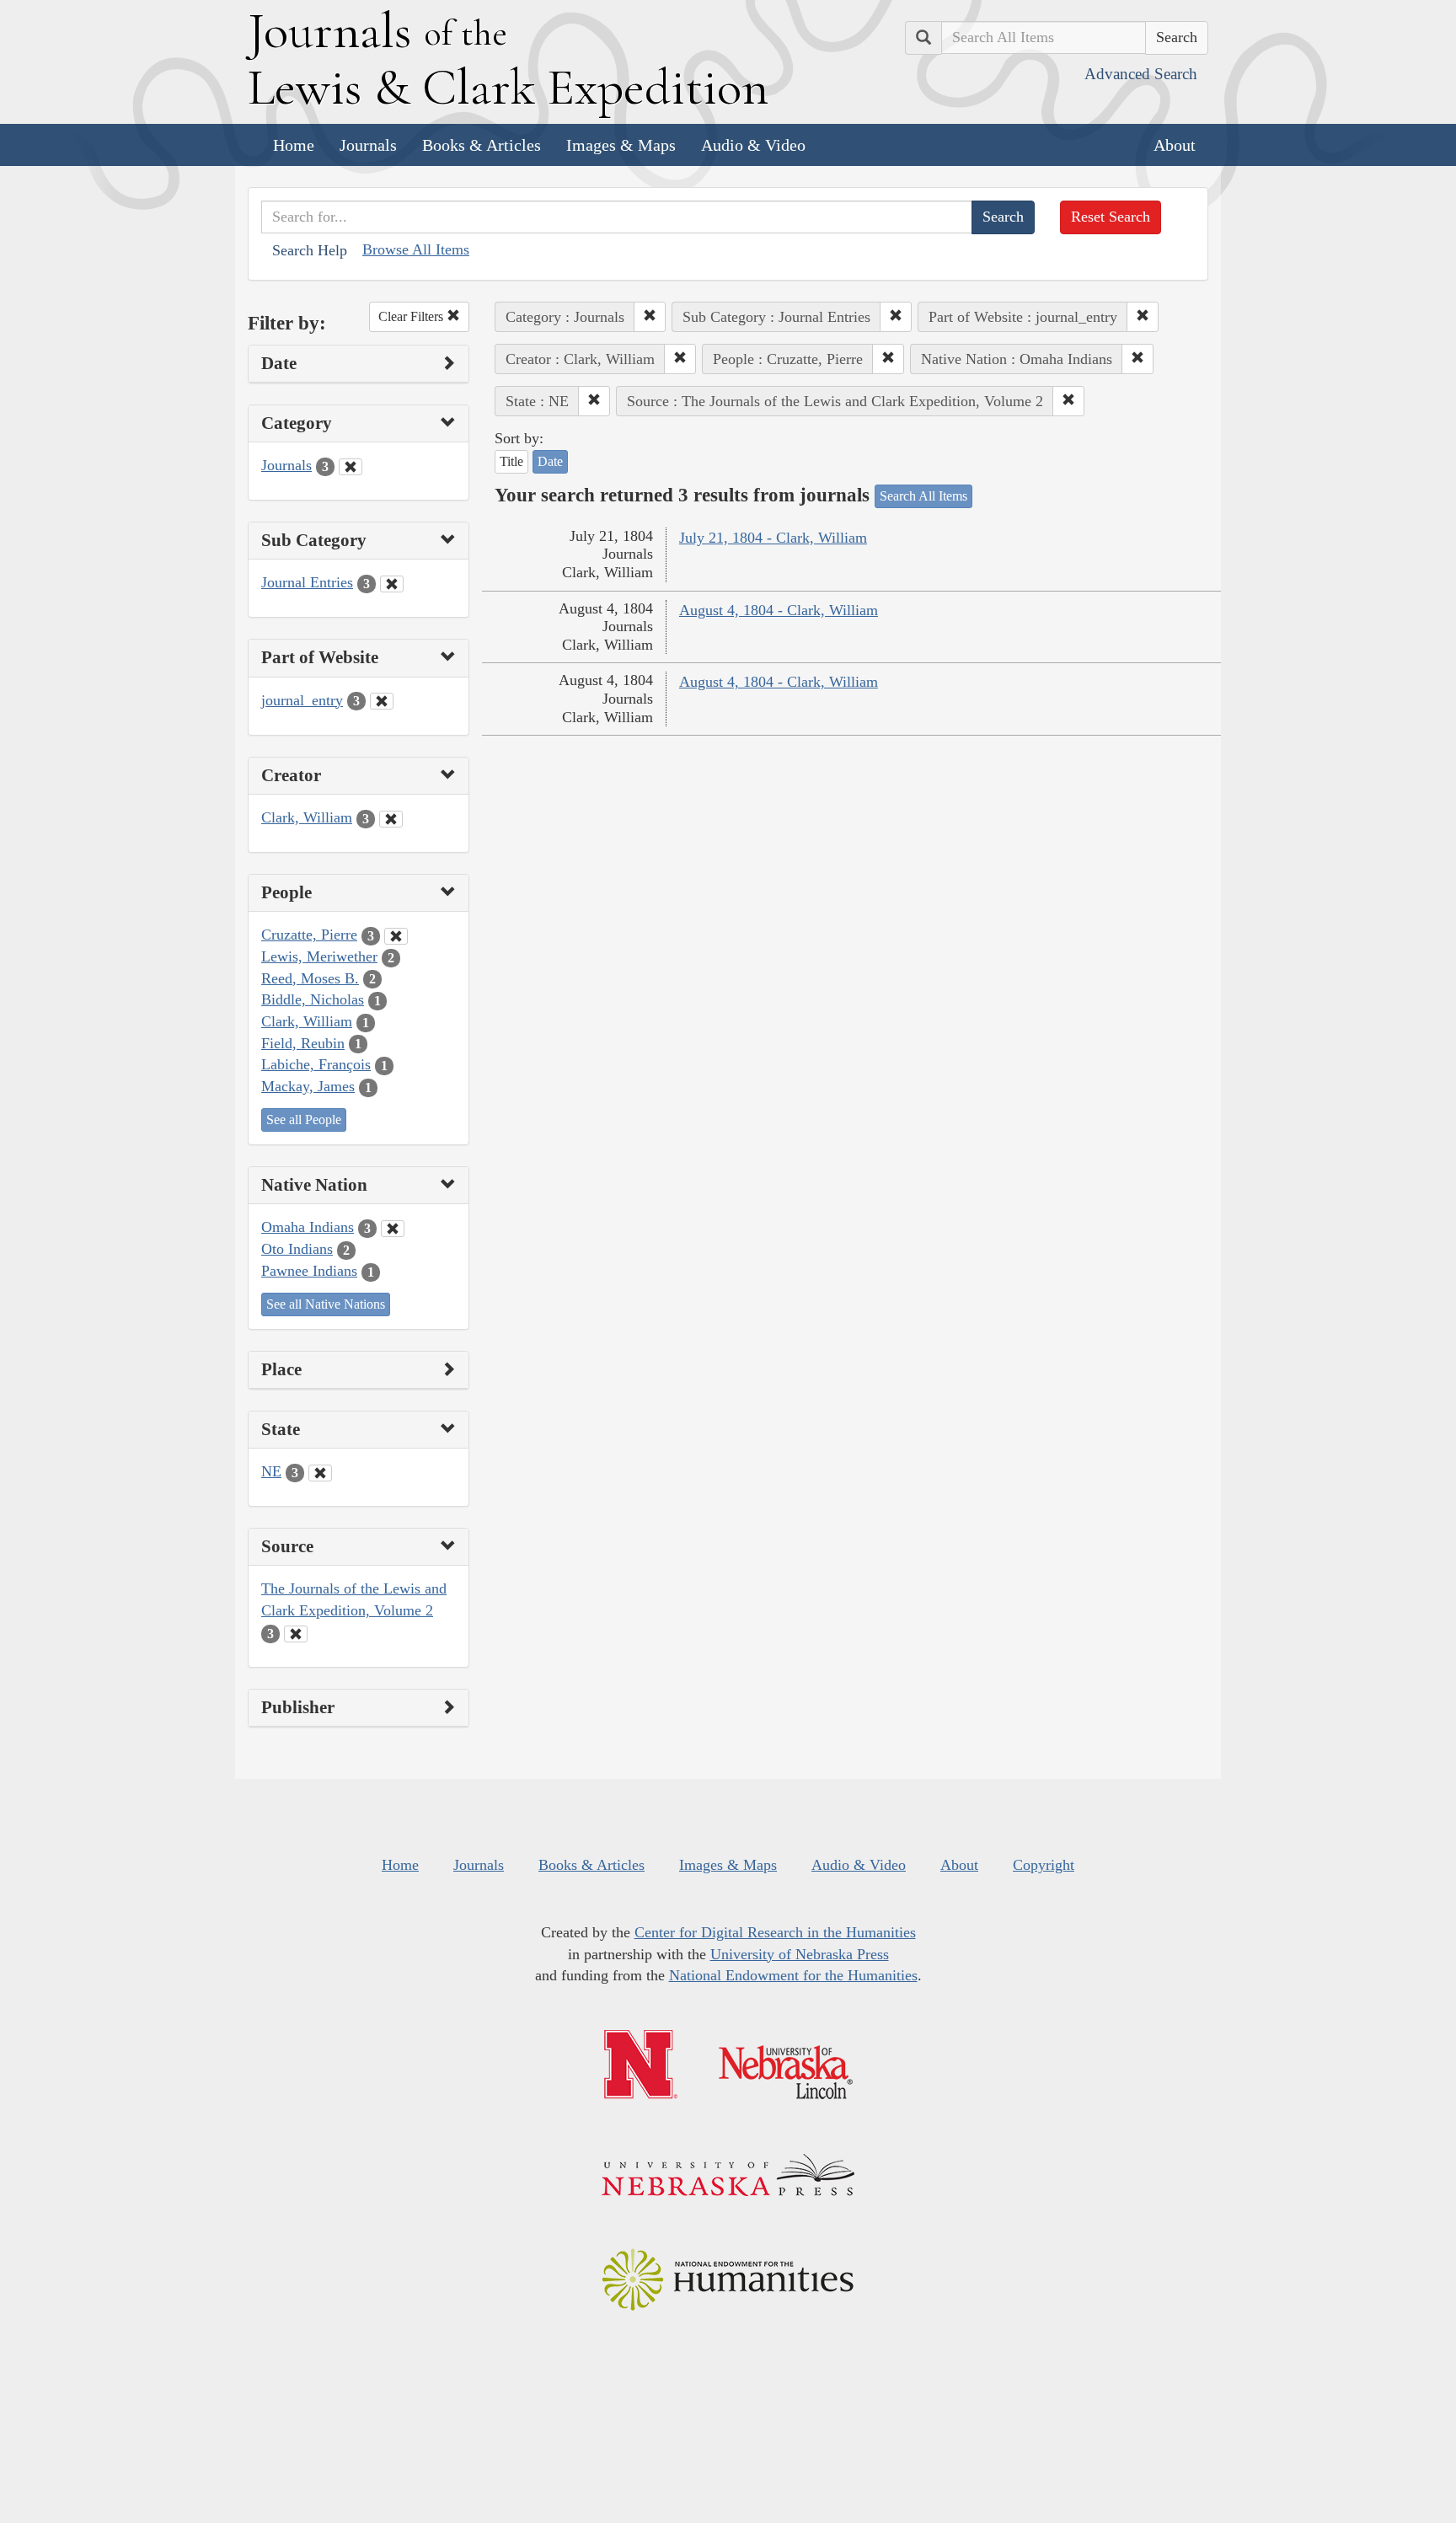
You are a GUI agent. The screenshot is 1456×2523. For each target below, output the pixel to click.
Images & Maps (621, 145)
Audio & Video (753, 145)
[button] (650, 317)
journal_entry (302, 700)
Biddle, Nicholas (313, 999)
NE (271, 1471)
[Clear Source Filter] (296, 1634)
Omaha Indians (308, 1227)
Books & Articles (482, 145)
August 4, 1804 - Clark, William (779, 610)
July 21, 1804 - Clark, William (773, 538)
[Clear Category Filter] (351, 467)
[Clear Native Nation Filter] (393, 1229)
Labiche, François (316, 1064)
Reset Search (1111, 217)
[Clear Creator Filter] (391, 819)
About (1175, 145)
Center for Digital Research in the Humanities (775, 1932)
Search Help (310, 250)
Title (511, 461)
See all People (304, 1120)
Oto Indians (297, 1249)
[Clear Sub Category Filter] (392, 584)
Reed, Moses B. (310, 978)
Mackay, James (308, 1086)
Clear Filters (412, 316)
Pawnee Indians (309, 1271)
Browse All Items (416, 249)
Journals (368, 145)
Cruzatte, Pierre (309, 935)
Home (294, 145)
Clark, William (307, 817)
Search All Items (923, 496)
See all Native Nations (326, 1304)
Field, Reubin (303, 1043)
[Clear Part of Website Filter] (382, 701)
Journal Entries (307, 582)
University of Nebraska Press (800, 1954)
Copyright (1044, 1865)
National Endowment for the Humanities (793, 1975)
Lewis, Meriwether (319, 956)
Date (550, 461)
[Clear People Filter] (396, 936)
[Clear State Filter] (320, 1473)
